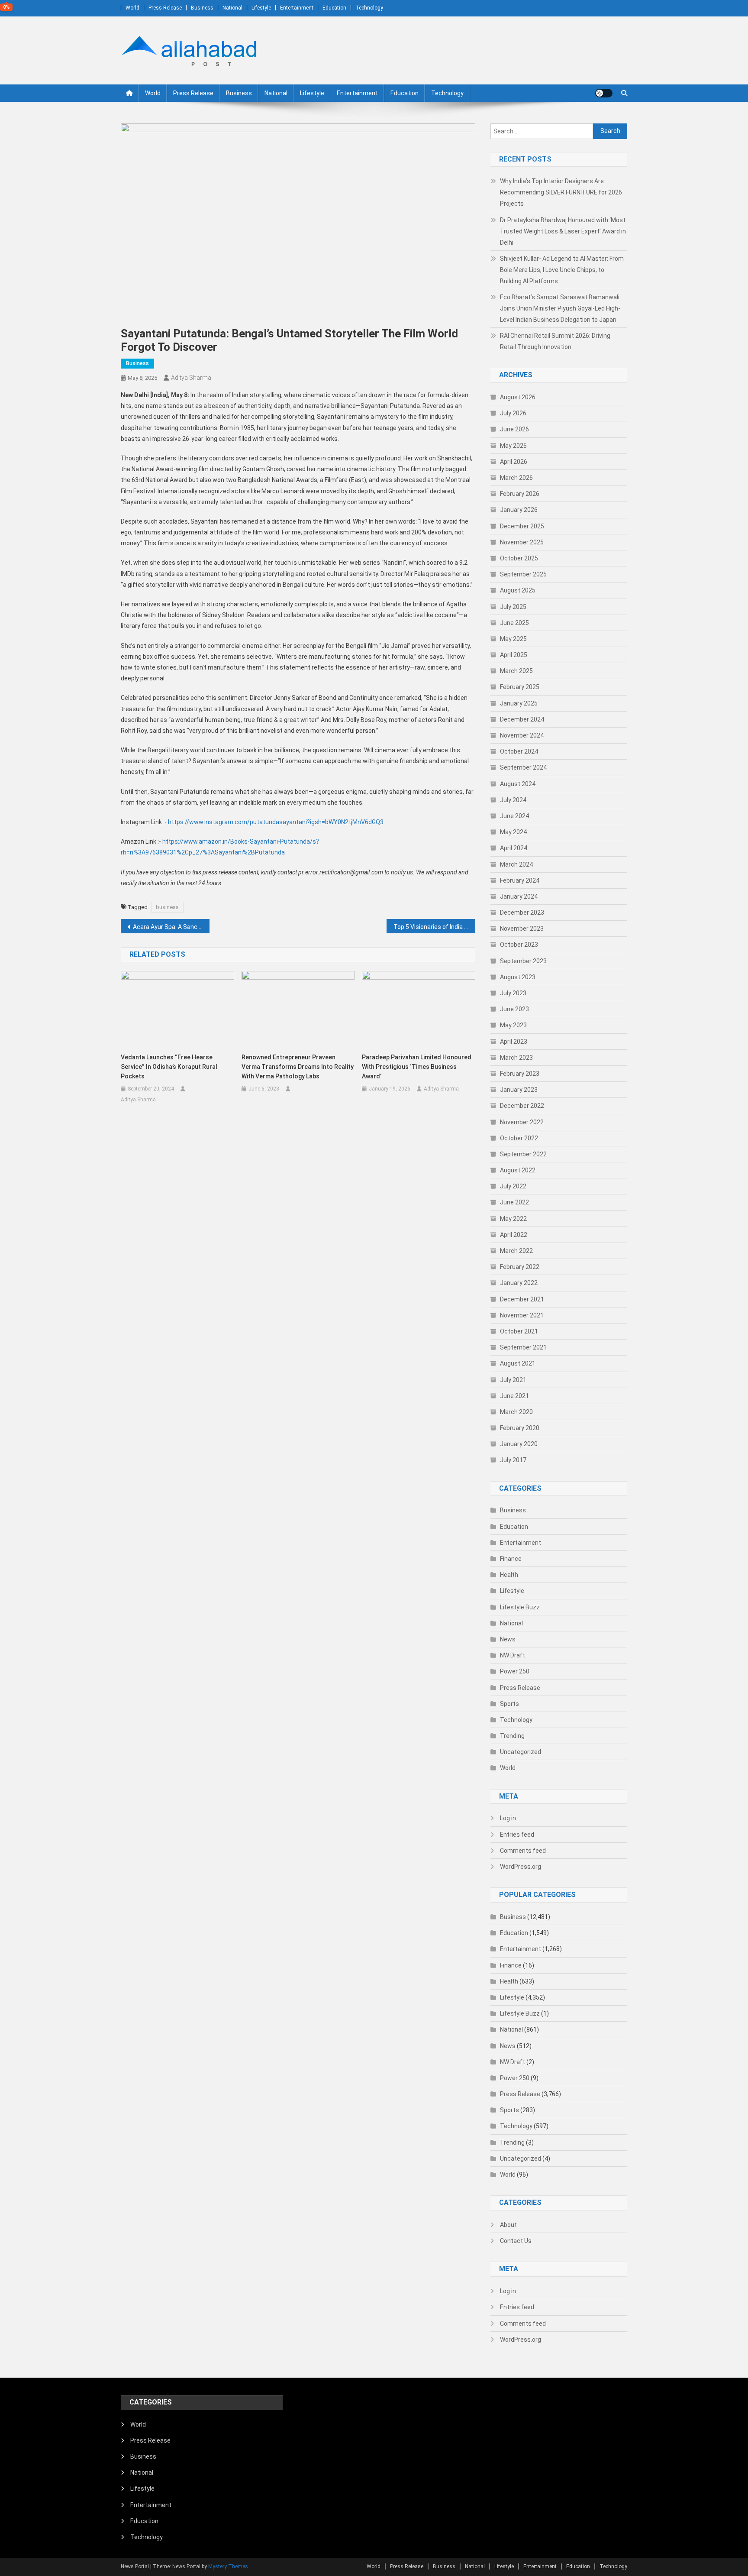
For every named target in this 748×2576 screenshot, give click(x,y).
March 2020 (516, 1412)
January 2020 (519, 1444)
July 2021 (513, 1380)
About (508, 2225)
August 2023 (518, 977)
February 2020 (520, 1428)
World (132, 8)
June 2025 (514, 623)
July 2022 (513, 1186)
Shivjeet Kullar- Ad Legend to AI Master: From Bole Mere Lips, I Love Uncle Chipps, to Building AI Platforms (562, 270)
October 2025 (519, 558)
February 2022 (520, 1267)
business (167, 907)
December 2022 (522, 1106)
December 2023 (522, 913)
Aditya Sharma (191, 378)
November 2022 (522, 1122)
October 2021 (519, 1331)
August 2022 (518, 1170)
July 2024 (513, 800)
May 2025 (513, 639)
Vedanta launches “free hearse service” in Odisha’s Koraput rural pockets (169, 1067)
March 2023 (516, 1058)
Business (202, 8)
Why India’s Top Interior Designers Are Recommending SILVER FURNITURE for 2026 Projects (561, 192)
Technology (369, 8)
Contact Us (516, 2241)
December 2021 (522, 1299)
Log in (508, 1818)
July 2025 (513, 607)
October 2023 (519, 945)
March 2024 (516, 864)
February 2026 (520, 494)
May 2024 (513, 832)
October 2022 (519, 1138)
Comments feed (523, 1851)
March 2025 (516, 671)
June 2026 (514, 429)
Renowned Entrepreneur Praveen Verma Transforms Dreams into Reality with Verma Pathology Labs (298, 1067)
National (232, 8)
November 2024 (522, 735)
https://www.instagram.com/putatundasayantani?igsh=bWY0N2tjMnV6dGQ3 (276, 822)
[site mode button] (604, 93)
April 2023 (514, 1042)
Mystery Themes (228, 2566)
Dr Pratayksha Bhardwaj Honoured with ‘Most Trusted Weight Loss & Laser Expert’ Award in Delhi (563, 231)
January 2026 (519, 510)
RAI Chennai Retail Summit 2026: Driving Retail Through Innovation (555, 341)
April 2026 (514, 462)
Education (334, 8)
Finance (511, 1559)
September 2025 (523, 574)
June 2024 (514, 816)
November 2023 (522, 929)
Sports (509, 1704)
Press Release (165, 8)
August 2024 (518, 784)
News (508, 1639)
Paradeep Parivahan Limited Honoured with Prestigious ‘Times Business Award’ (417, 1067)
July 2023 (513, 993)
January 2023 (519, 1090)
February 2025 (520, 687)
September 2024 (523, 767)
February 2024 (520, 880)
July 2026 (513, 413)
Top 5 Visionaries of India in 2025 (434, 927)
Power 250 (515, 1671)
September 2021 (523, 1347)
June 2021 (514, 1396)
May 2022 (513, 1219)
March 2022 (516, 1251)
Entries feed (517, 1835)
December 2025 (522, 526)
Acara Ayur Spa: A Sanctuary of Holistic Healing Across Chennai (171, 927)
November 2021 (522, 1315)
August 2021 (518, 1363)
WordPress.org (521, 1867)
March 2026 (516, 478)
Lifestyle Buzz (520, 1607)
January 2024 (519, 896)
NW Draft (513, 1655)
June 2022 (514, 1202)
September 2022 (523, 1154)
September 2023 (523, 961)
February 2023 (520, 1074)
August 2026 (518, 397)
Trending (512, 1736)
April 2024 (514, 848)
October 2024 (519, 751)
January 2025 (519, 703)
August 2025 (518, 590)
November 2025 (522, 542)
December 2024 (522, 719)
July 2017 (513, 1460)
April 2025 (514, 655)
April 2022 (514, 1235)
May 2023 (513, 1025)
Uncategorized (521, 1752)
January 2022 (519, 1283)
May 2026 (513, 446)
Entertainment (297, 8)
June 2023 (514, 1009)
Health (509, 1575)
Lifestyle (261, 8)
